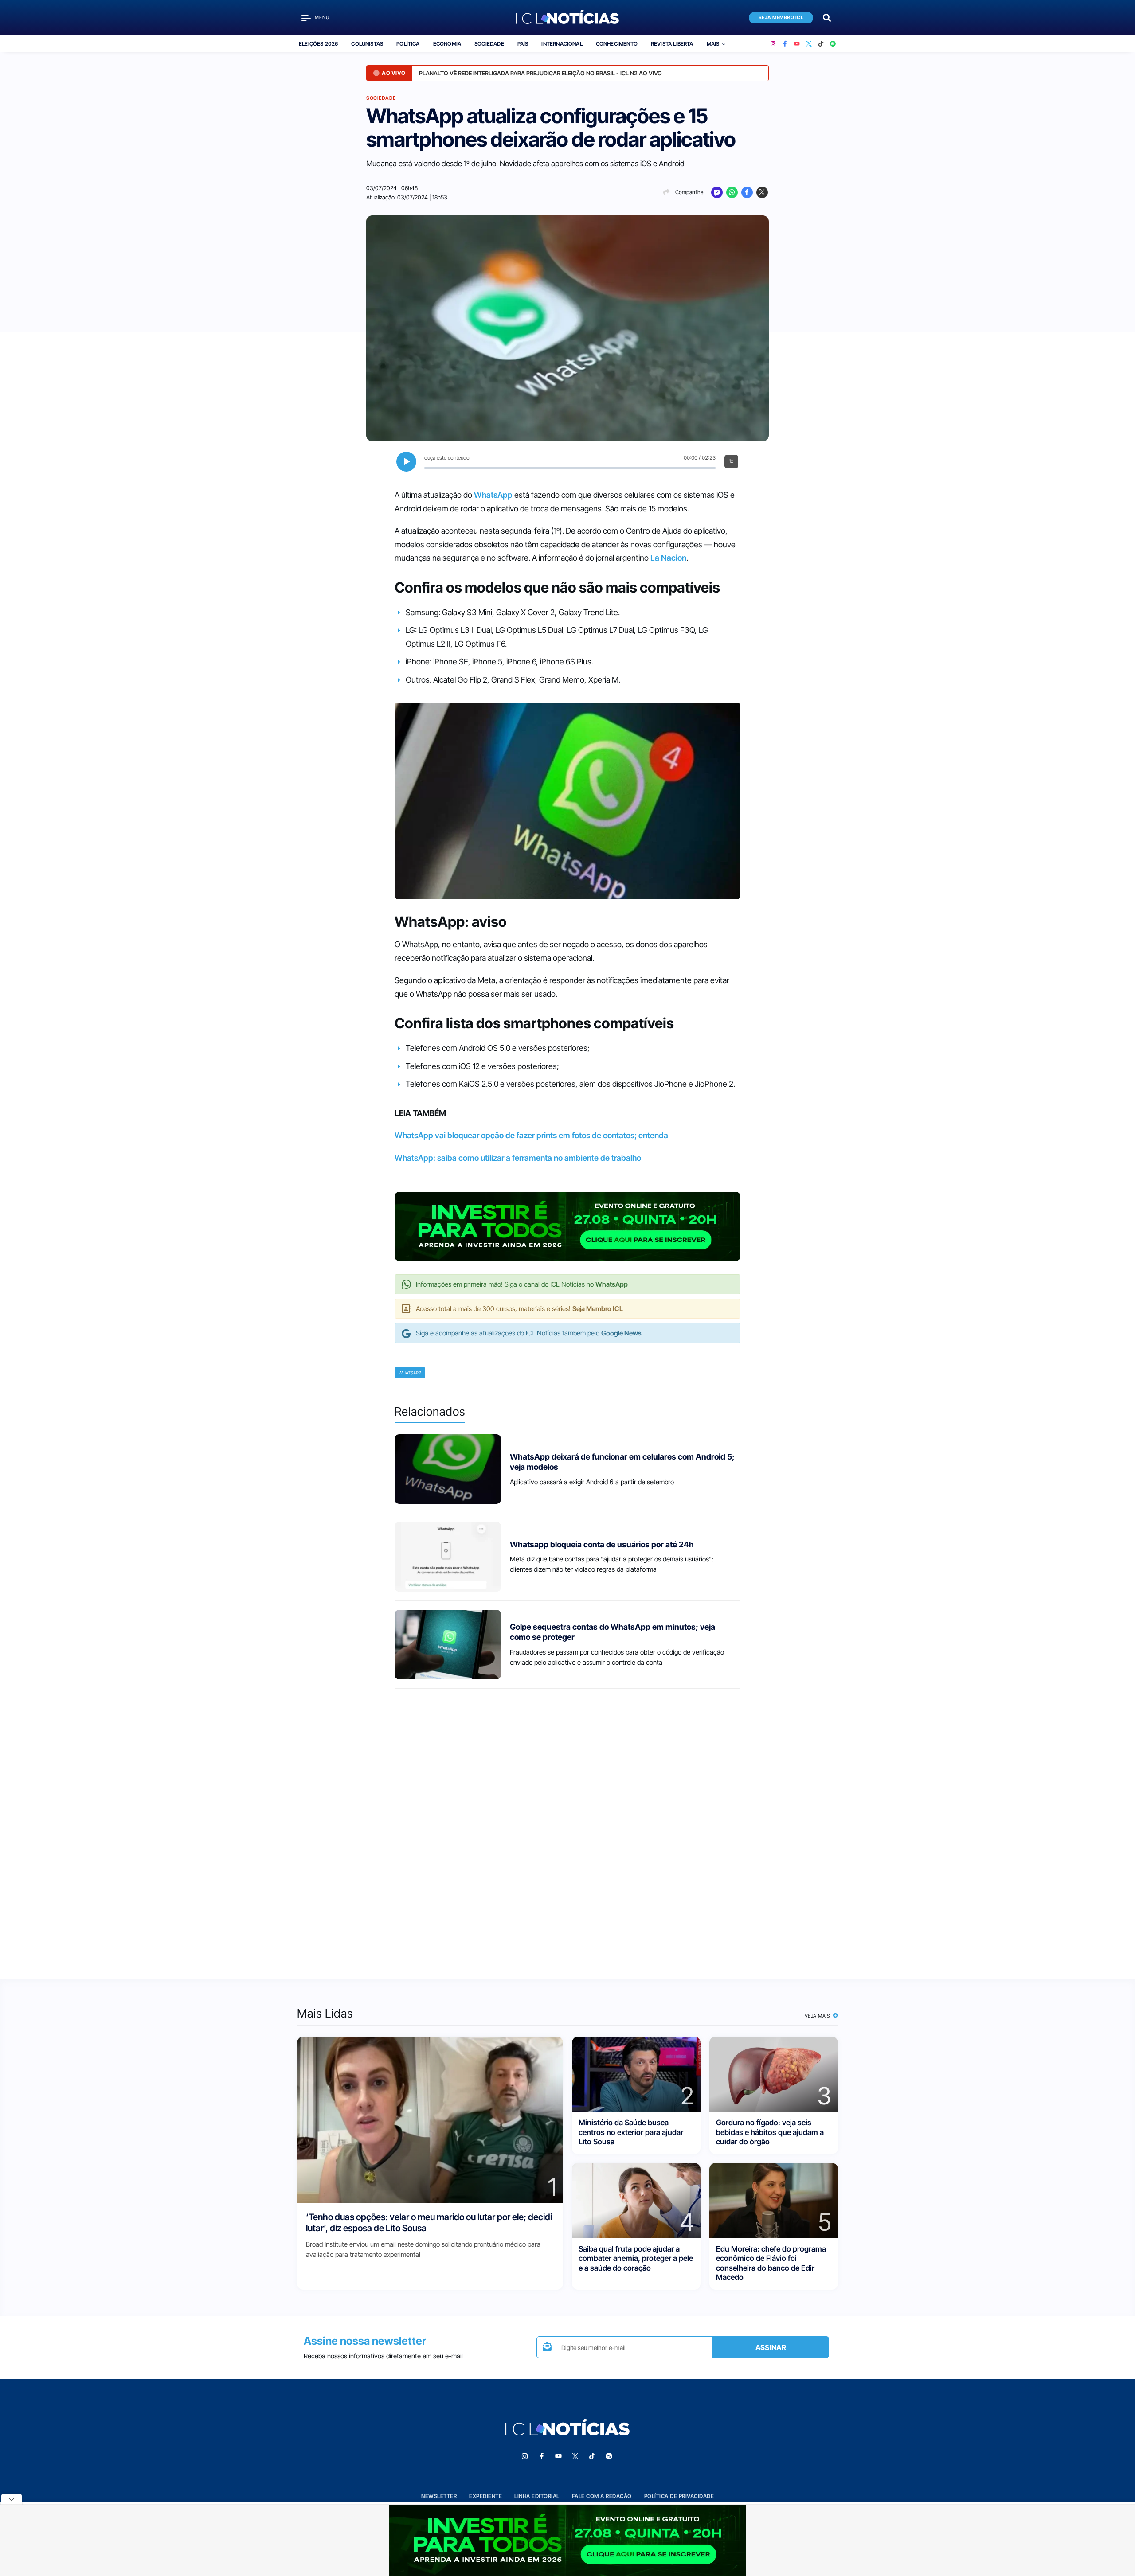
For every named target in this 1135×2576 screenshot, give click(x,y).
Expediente (485, 2496)
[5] (774, 2200)
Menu (322, 18)
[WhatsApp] (732, 192)
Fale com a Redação (602, 2496)
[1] (430, 2119)
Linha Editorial (537, 2496)
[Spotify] (833, 44)
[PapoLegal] (717, 192)
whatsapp (410, 1373)
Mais (713, 44)
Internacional (562, 44)
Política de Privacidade (679, 2496)
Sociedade (489, 44)
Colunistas (367, 44)
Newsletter (439, 2496)
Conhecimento (617, 44)
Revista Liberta (672, 44)
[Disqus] (567, 1826)
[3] (774, 2074)
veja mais (818, 2016)
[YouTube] (797, 44)
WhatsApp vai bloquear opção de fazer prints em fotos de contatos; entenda (531, 1135)
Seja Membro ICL (781, 18)
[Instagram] (773, 44)
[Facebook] (785, 44)
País (523, 44)
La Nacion (668, 558)
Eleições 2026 (318, 44)
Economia (447, 44)
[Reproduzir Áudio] (406, 462)
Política (408, 44)
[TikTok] (821, 44)
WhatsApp (493, 495)
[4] (636, 2200)
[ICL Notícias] (568, 18)
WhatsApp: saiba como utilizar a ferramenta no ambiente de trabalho (518, 1158)
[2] (636, 2074)
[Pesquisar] (827, 17)
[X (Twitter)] (809, 44)
